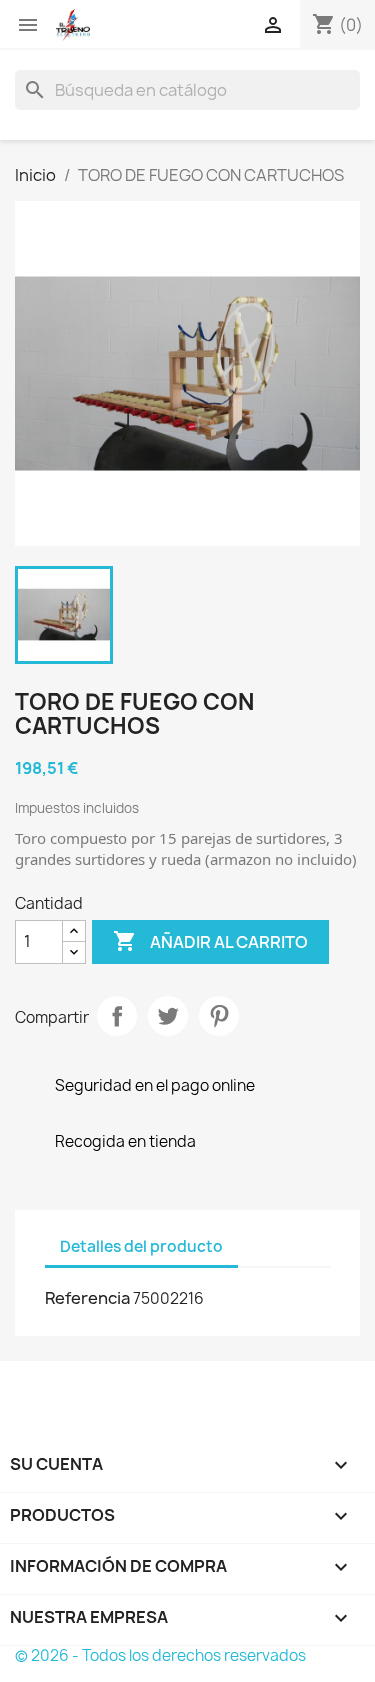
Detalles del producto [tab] (141, 1246)
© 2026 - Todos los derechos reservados (160, 1655)
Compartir (117, 1016)
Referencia (87, 1298)
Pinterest (219, 1016)
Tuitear (168, 1016)
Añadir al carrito (210, 941)
